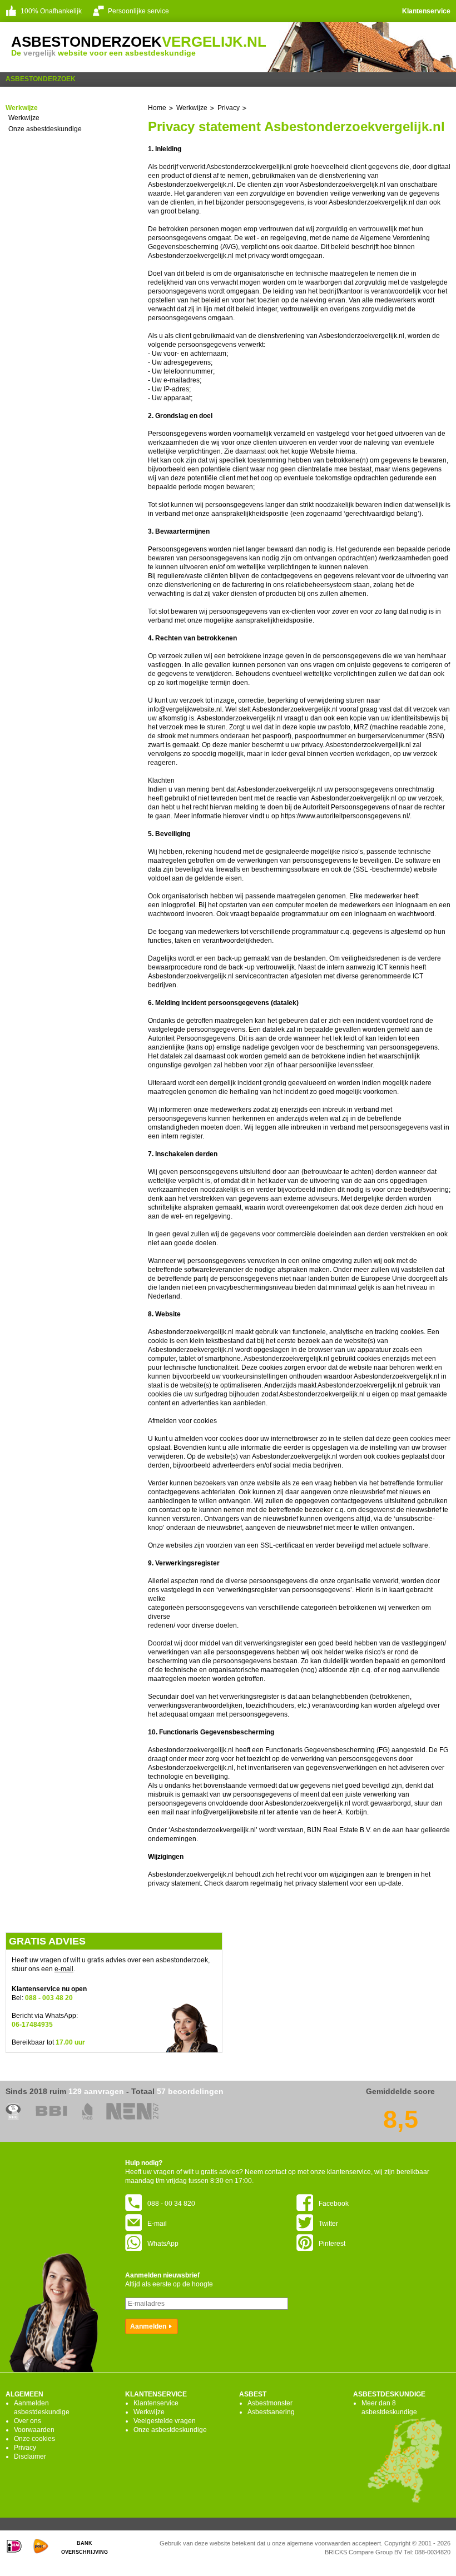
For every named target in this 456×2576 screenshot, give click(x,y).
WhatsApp (163, 2244)
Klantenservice (426, 11)
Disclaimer (30, 2456)
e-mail (64, 1969)
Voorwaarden (34, 2430)
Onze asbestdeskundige (45, 129)
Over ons (28, 2421)
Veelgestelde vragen (165, 2421)
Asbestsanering (271, 2412)
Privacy (25, 2448)
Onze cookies (34, 2439)
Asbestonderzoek (41, 79)
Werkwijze (24, 118)
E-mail (157, 2224)
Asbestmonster (270, 2403)
